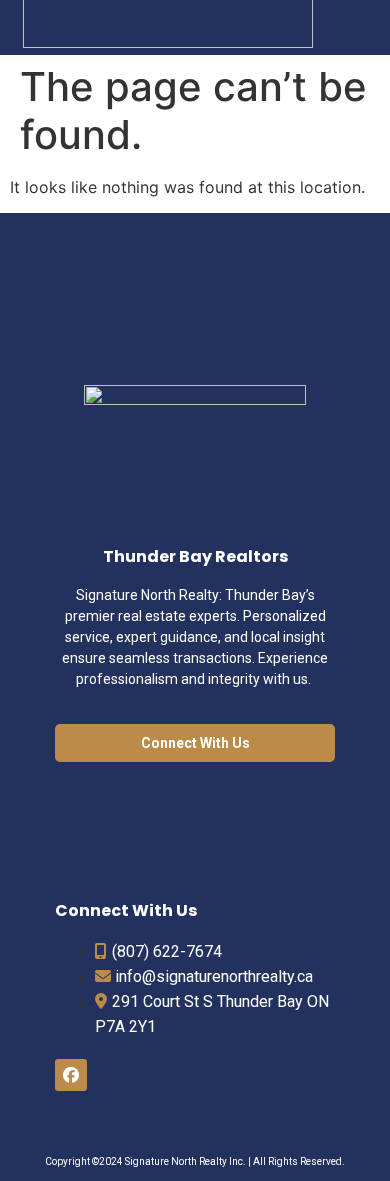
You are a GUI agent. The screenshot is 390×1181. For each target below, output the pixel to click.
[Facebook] (71, 1075)
